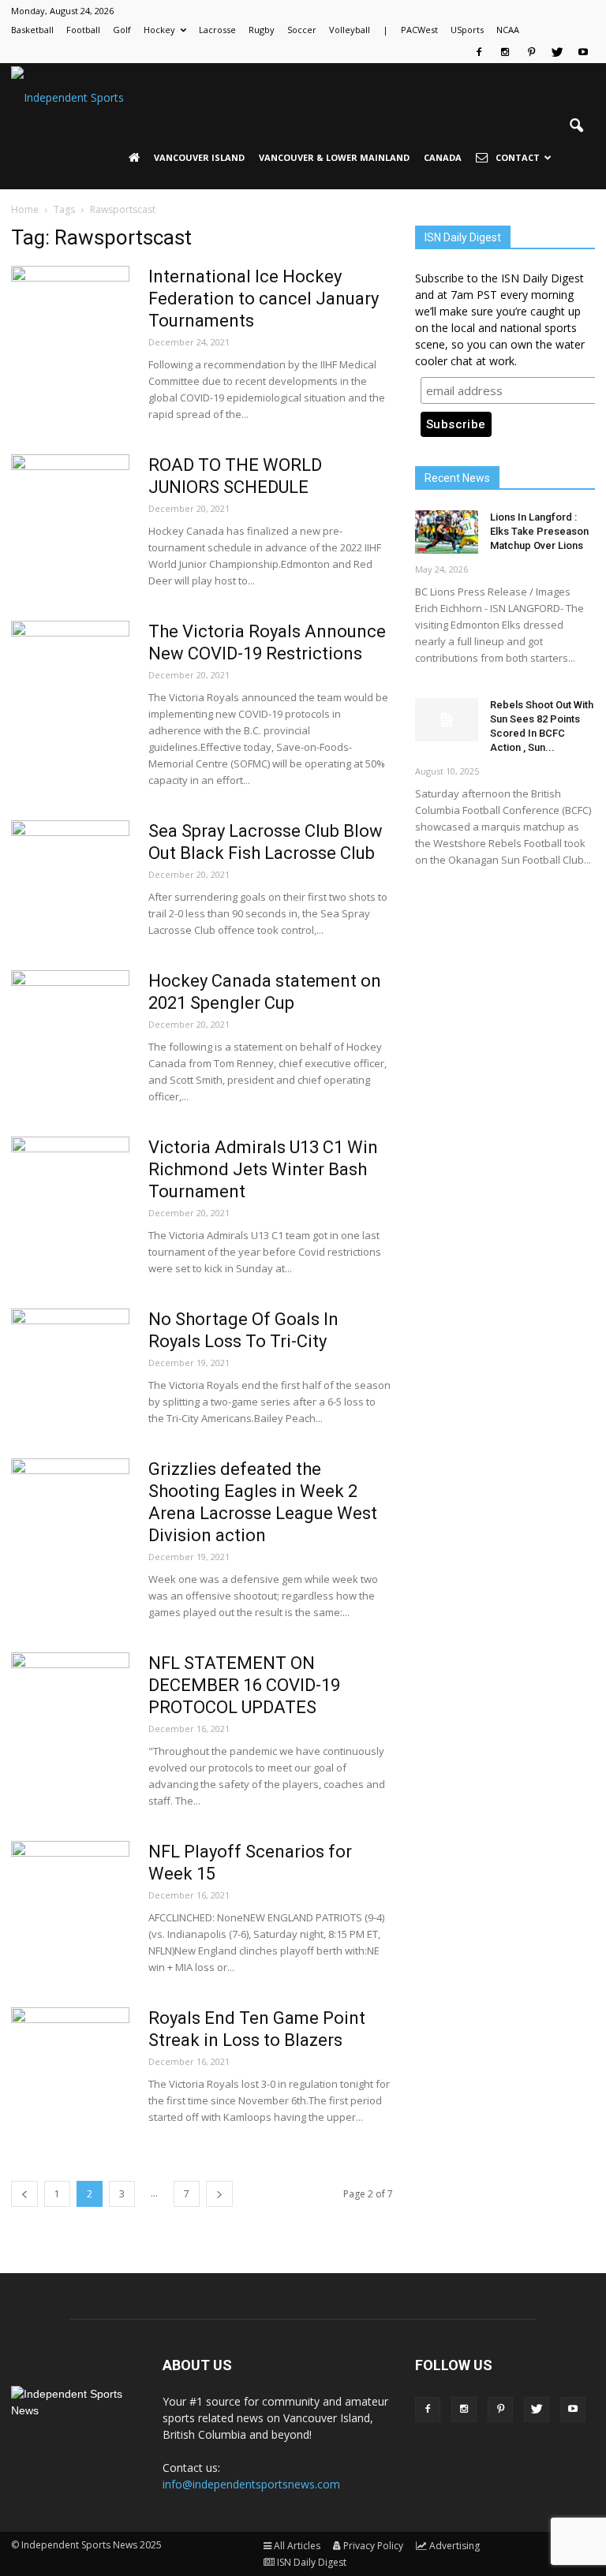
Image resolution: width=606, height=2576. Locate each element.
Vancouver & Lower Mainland (334, 157)
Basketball (32, 30)
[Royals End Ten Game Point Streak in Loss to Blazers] (70, 2066)
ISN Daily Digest (312, 2562)
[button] (576, 126)
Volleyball (350, 30)
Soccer (302, 30)
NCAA (508, 30)
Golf (122, 30)
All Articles (297, 2546)
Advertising (454, 2546)
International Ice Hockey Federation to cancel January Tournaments (264, 299)
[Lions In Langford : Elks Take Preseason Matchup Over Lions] (447, 532)
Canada (443, 157)
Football (83, 30)
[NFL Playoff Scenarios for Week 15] (70, 1900)
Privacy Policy (373, 2546)
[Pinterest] (531, 52)
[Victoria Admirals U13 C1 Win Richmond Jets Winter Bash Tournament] (70, 1196)
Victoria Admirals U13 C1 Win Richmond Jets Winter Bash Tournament (263, 1169)
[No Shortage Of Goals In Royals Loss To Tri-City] (70, 1368)
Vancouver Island (199, 157)
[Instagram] (505, 52)
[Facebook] (479, 52)
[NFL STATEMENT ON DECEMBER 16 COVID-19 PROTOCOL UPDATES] (70, 1712)
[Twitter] (557, 52)
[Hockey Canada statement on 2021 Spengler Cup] (70, 1029)
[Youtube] (583, 52)
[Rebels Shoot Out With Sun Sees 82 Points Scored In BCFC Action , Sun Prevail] (447, 720)
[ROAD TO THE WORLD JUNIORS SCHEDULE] (70, 513)
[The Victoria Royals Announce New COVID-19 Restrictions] (70, 680)
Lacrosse (217, 30)
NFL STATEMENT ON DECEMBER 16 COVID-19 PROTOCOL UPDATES (244, 1685)
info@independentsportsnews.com (251, 2484)
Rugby (262, 30)
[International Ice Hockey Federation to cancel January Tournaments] (70, 325)
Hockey (159, 30)
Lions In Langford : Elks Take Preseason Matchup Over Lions (539, 531)
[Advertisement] (505, 985)
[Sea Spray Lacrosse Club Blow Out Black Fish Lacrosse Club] (70, 879)
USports (467, 30)
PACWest (419, 30)
